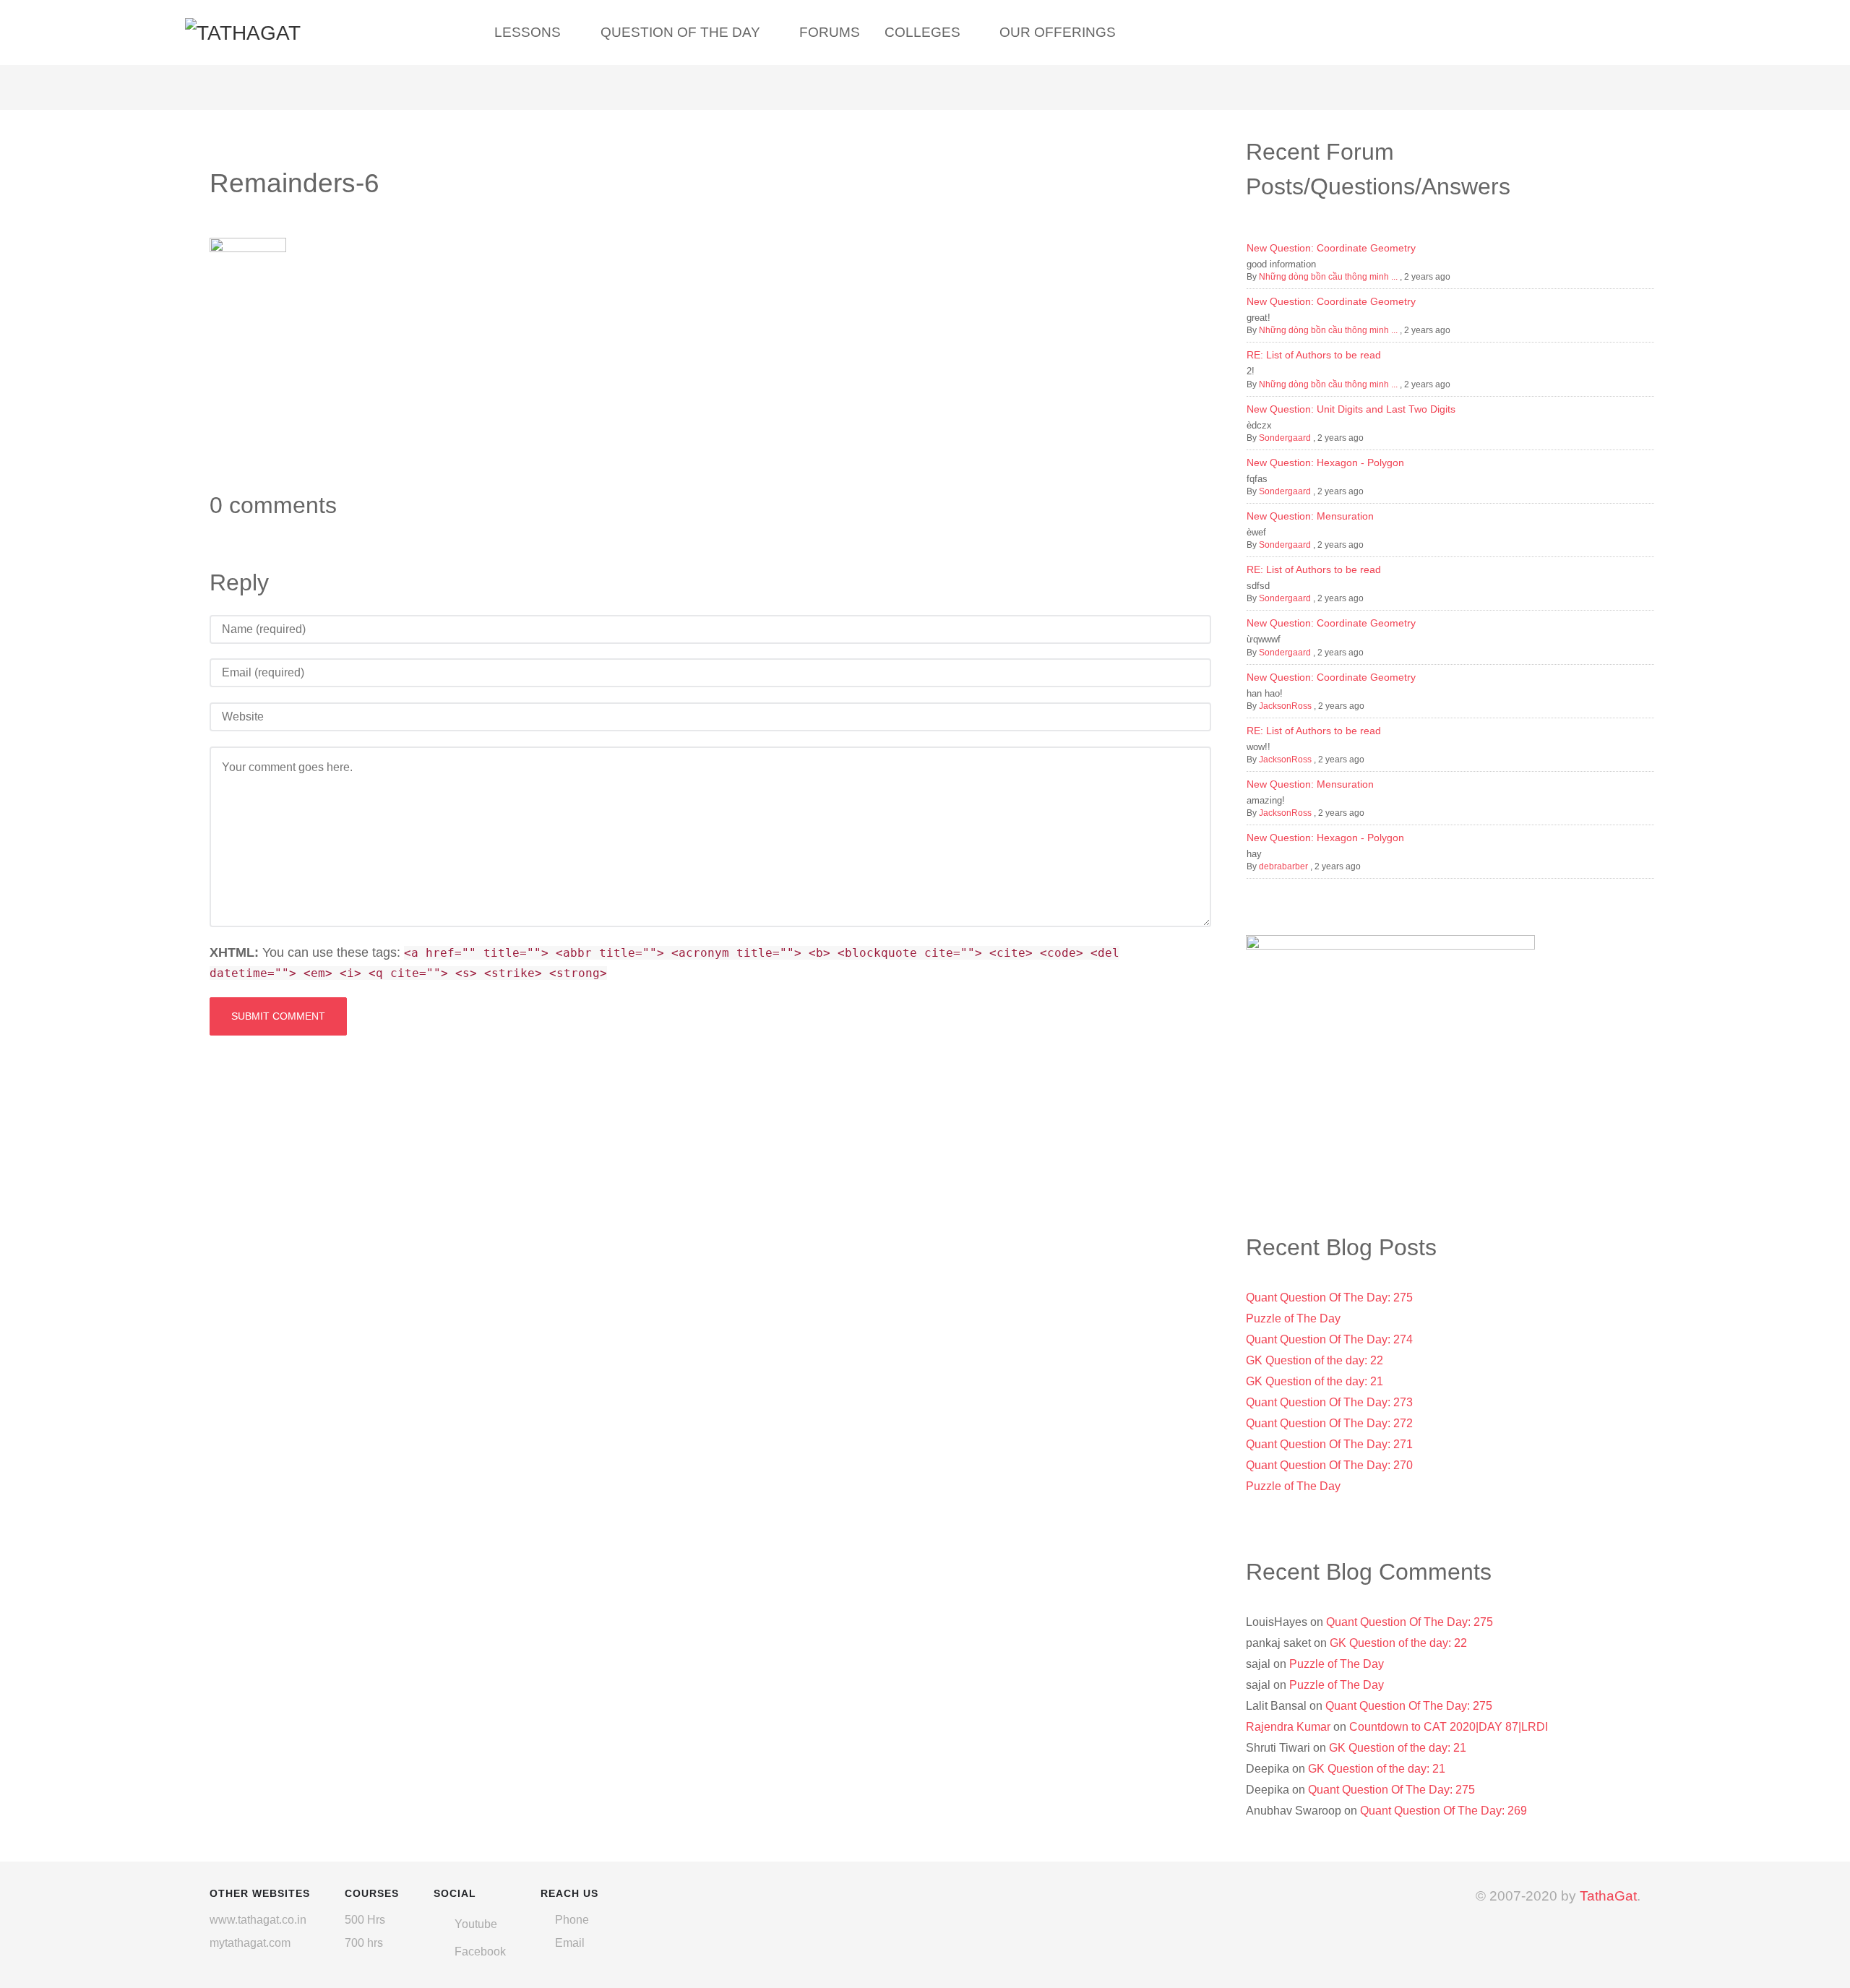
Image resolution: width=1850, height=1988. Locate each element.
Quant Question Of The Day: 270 (1329, 1465)
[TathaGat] (243, 31)
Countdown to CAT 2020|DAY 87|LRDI (1449, 1727)
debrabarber (1283, 866)
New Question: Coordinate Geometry (1331, 248)
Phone (572, 1920)
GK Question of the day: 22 (1315, 1360)
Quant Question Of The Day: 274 (1329, 1339)
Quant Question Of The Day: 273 (1329, 1402)
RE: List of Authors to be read (1314, 355)
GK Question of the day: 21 (1315, 1381)
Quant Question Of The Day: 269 (1444, 1811)
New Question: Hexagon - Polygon (1325, 462)
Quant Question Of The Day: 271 (1329, 1444)
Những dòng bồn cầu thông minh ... (1328, 277)
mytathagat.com (250, 1943)
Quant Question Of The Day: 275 (1329, 1298)
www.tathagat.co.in (258, 1920)
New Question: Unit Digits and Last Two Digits (1351, 409)
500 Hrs (365, 1920)
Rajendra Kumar (1288, 1727)
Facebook (480, 1952)
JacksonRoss (1285, 706)
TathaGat (1608, 1896)
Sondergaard (1285, 438)
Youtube (476, 1924)
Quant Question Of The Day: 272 (1329, 1423)
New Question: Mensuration (1310, 516)
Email (570, 1943)
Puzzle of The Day (1293, 1318)
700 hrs (364, 1943)
